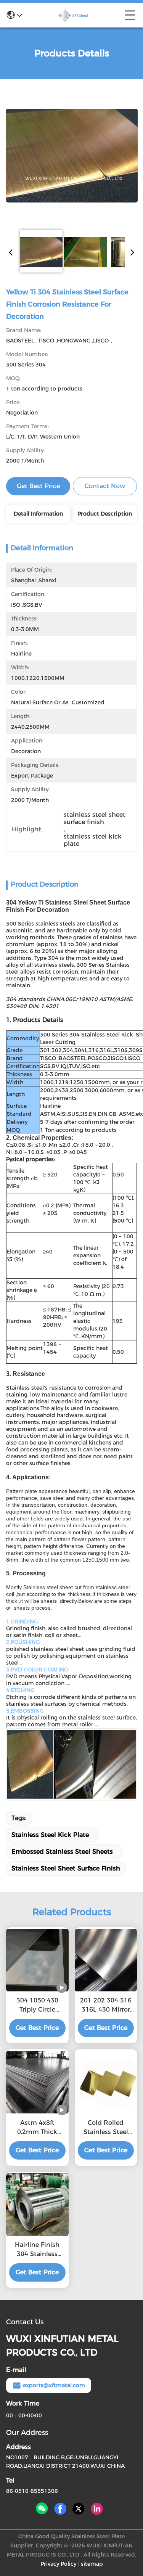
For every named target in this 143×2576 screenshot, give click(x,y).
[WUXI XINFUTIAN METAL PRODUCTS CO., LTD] (73, 15)
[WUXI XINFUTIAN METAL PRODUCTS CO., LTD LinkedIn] (97, 2509)
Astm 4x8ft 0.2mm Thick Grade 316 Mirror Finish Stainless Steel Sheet (37, 2128)
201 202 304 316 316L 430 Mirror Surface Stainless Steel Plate (106, 2006)
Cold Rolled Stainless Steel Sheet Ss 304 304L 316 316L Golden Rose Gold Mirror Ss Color (106, 2128)
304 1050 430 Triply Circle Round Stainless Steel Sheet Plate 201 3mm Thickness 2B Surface (37, 2006)
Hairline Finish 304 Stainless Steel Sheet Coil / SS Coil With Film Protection (37, 2250)
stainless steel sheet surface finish (66, 1868)
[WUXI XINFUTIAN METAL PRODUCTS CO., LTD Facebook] (60, 2509)
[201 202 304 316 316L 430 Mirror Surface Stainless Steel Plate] (106, 1960)
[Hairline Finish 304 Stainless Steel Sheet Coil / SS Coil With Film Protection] (37, 2205)
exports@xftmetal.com (54, 2385)
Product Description (105, 514)
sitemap (92, 2564)
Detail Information (38, 514)
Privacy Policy (58, 2564)
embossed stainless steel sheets (62, 1852)
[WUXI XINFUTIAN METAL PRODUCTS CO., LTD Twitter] (79, 2509)
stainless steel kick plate (50, 1835)
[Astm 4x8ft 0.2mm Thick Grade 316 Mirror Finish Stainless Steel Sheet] (37, 2083)
